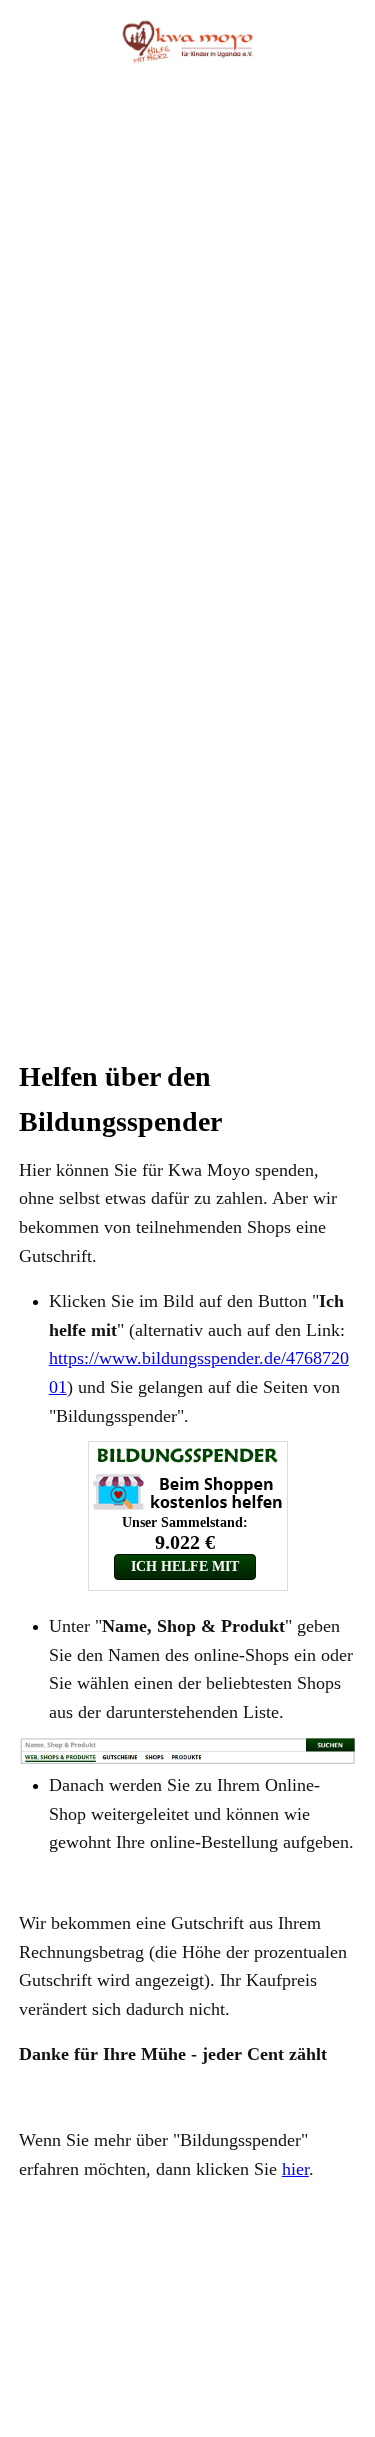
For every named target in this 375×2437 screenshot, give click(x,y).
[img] (187, 42)
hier (295, 2169)
